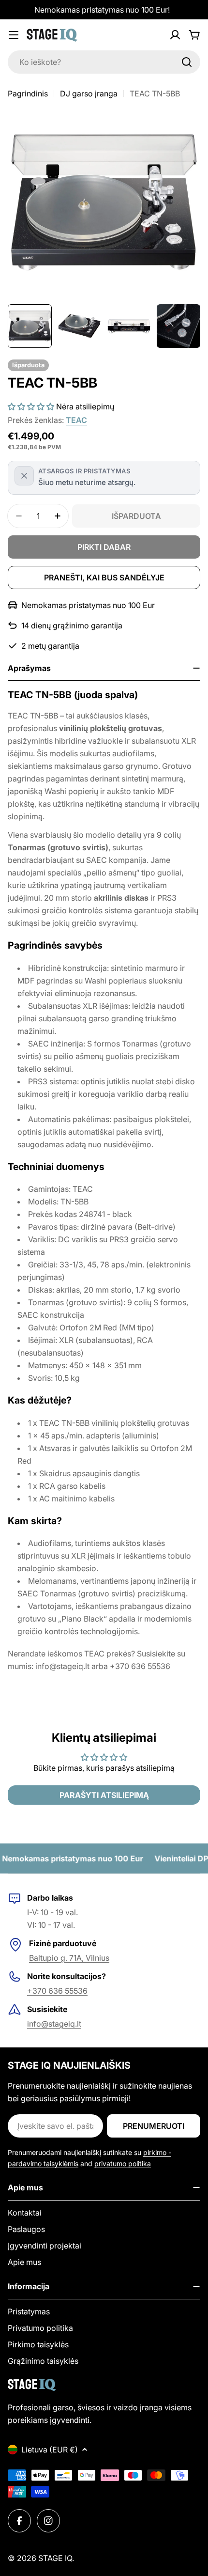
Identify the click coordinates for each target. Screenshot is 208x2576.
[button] (31, 406)
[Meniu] (14, 35)
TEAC (76, 420)
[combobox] (104, 62)
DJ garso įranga (89, 94)
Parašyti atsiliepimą (104, 1795)
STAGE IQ (55, 2558)
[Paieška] (187, 62)
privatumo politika (123, 2163)
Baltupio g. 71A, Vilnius (69, 1958)
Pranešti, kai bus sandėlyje (104, 578)
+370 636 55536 (57, 1991)
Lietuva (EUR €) (50, 2450)
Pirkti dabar (104, 547)
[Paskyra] (175, 35)
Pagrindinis (28, 94)
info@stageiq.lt (54, 2024)
